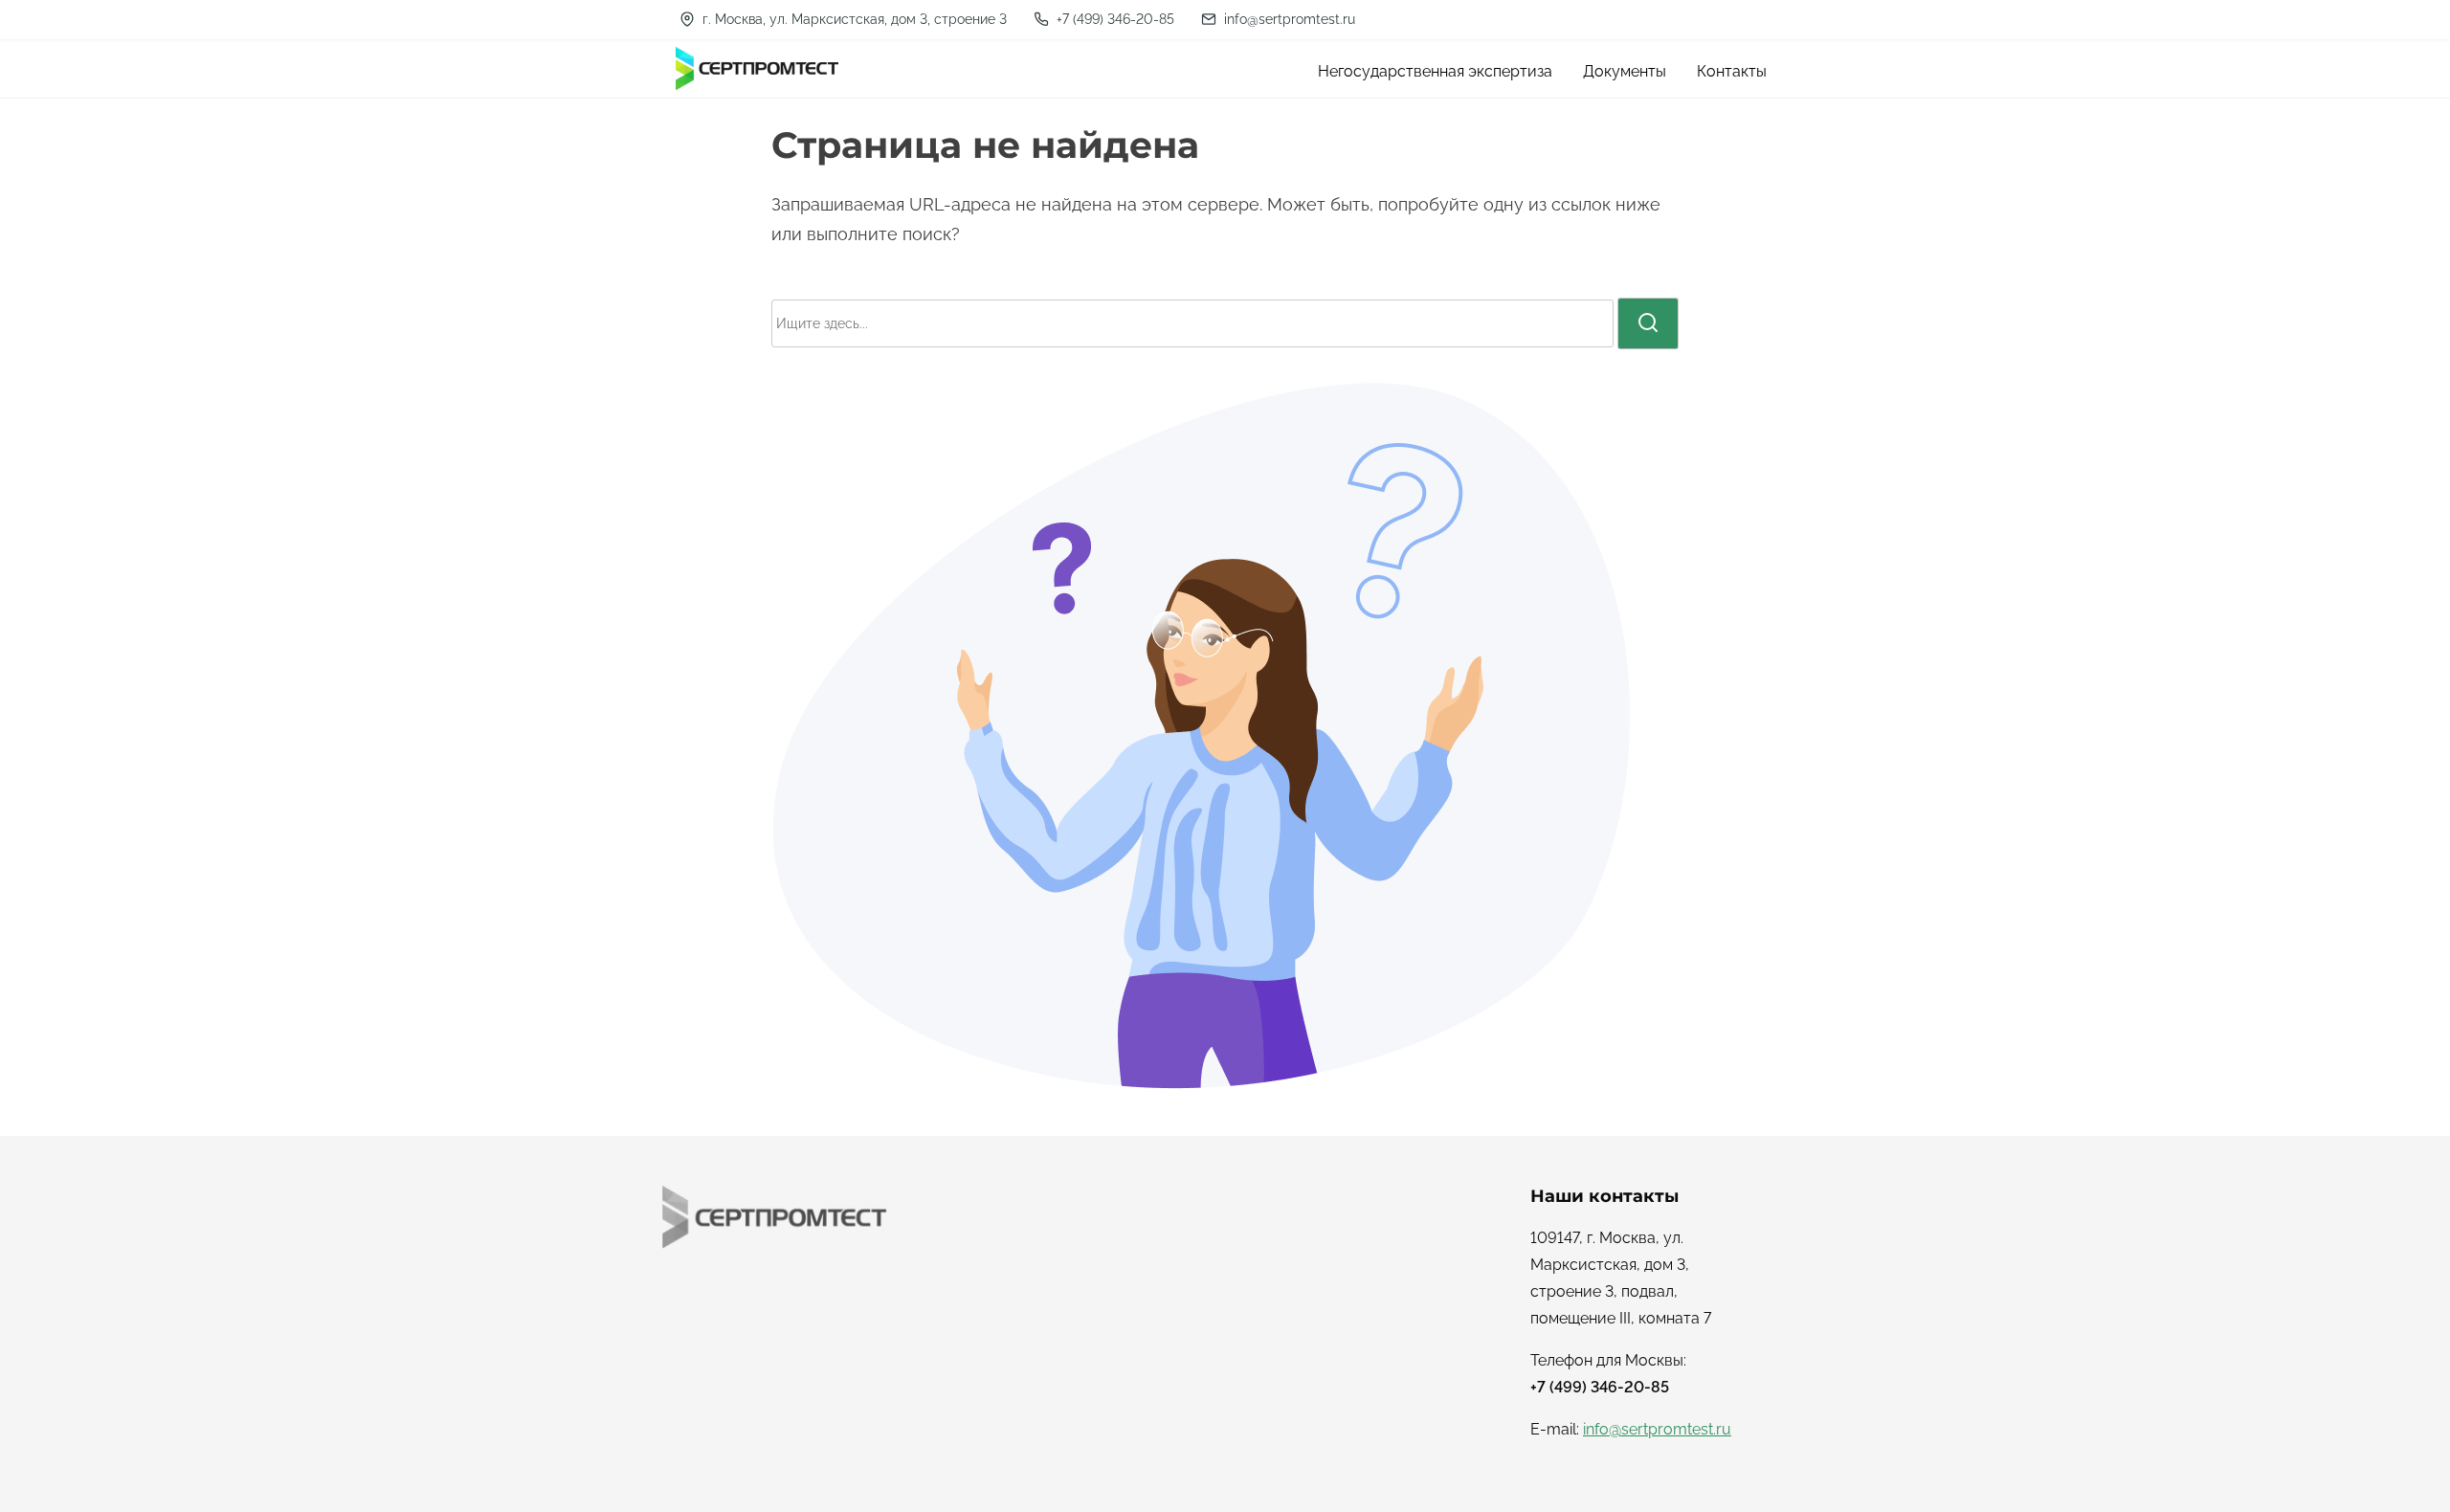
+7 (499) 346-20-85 (1114, 19)
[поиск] (1648, 323)
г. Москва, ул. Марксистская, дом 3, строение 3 (853, 19)
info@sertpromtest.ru (1288, 19)
